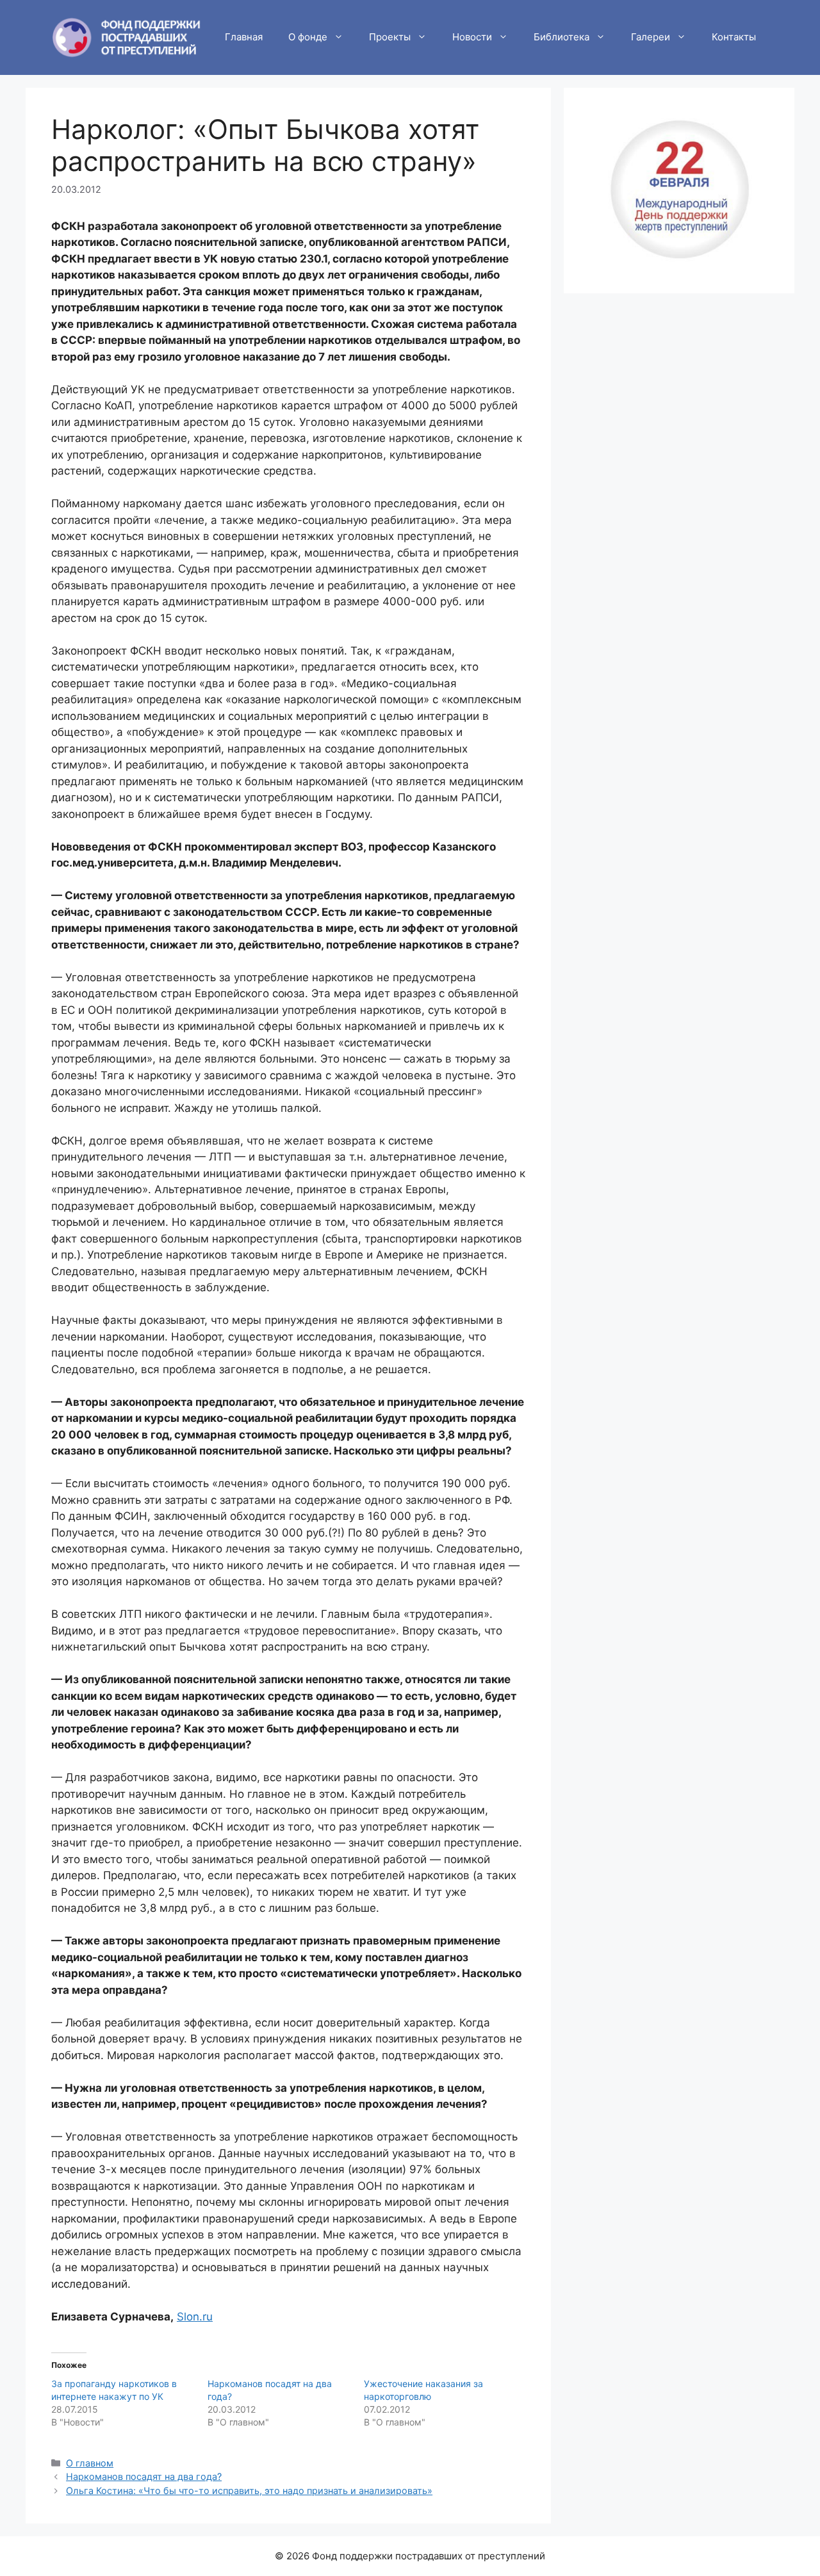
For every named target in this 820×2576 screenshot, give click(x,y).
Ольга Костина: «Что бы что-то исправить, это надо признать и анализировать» (249, 2490)
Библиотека (562, 37)
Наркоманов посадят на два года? (144, 2476)
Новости (472, 37)
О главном (90, 2463)
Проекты (390, 37)
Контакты (734, 37)
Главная (244, 37)
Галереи (651, 37)
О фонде (308, 37)
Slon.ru (195, 2317)
